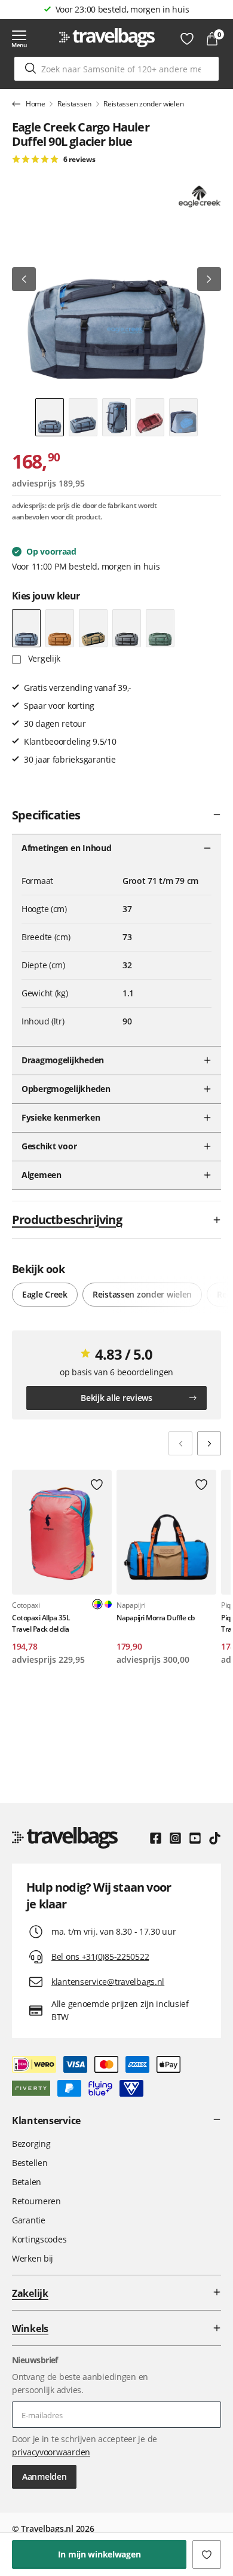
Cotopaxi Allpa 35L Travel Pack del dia (41, 1623)
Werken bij (33, 2258)
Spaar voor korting (122, 9)
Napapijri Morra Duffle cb (156, 1618)
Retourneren (36, 2201)
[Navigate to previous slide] (180, 1443)
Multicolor (108, 1604)
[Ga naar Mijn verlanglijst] (187, 39)
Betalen (27, 2182)
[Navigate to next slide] (209, 1443)
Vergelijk (43, 658)
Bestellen (30, 2163)
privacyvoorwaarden (51, 2452)
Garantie (29, 2220)
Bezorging (31, 2144)
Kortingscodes (39, 2239)
